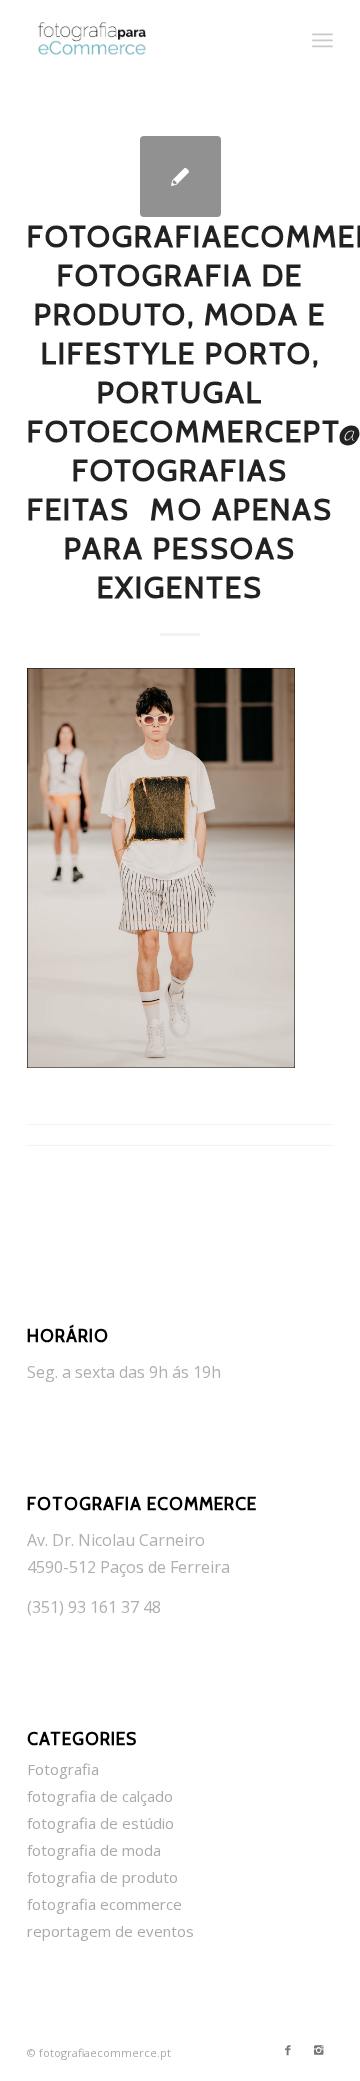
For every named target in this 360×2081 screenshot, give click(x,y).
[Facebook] (288, 2050)
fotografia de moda (94, 1850)
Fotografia (63, 1769)
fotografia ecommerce (104, 1904)
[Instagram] (318, 2050)
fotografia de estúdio (100, 1823)
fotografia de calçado (100, 1796)
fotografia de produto (102, 1877)
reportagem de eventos (110, 1931)
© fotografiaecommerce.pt (99, 2052)
